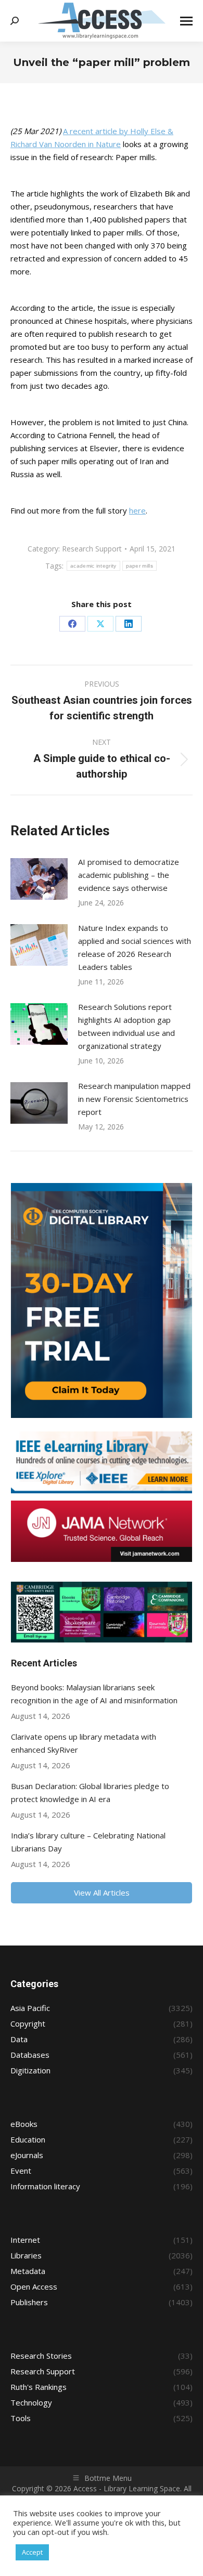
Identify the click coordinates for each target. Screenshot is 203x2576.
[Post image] (39, 879)
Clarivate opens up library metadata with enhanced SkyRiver (84, 1743)
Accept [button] (32, 2552)
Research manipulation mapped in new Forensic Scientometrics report (134, 1099)
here (137, 510)
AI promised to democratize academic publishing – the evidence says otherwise (129, 875)
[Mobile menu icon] (186, 21)
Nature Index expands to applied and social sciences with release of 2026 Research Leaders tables (135, 947)
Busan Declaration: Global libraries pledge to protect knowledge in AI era (90, 1792)
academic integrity (93, 566)
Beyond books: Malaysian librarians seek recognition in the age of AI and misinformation (94, 1694)
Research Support (92, 549)
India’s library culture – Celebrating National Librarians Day (88, 1842)
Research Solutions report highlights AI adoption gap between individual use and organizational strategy (126, 1026)
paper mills (139, 566)
